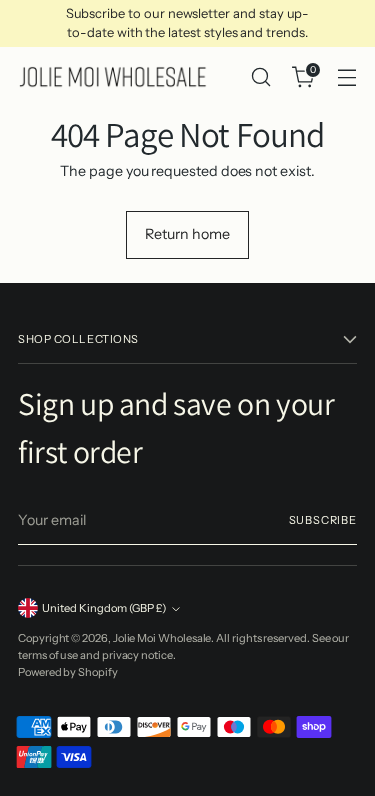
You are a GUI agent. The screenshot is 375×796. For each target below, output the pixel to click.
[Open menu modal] (346, 77)
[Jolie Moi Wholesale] (113, 77)
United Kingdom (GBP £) (104, 608)
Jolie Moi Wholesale (162, 638)
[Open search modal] (260, 77)
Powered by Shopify (68, 672)
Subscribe (323, 520)
